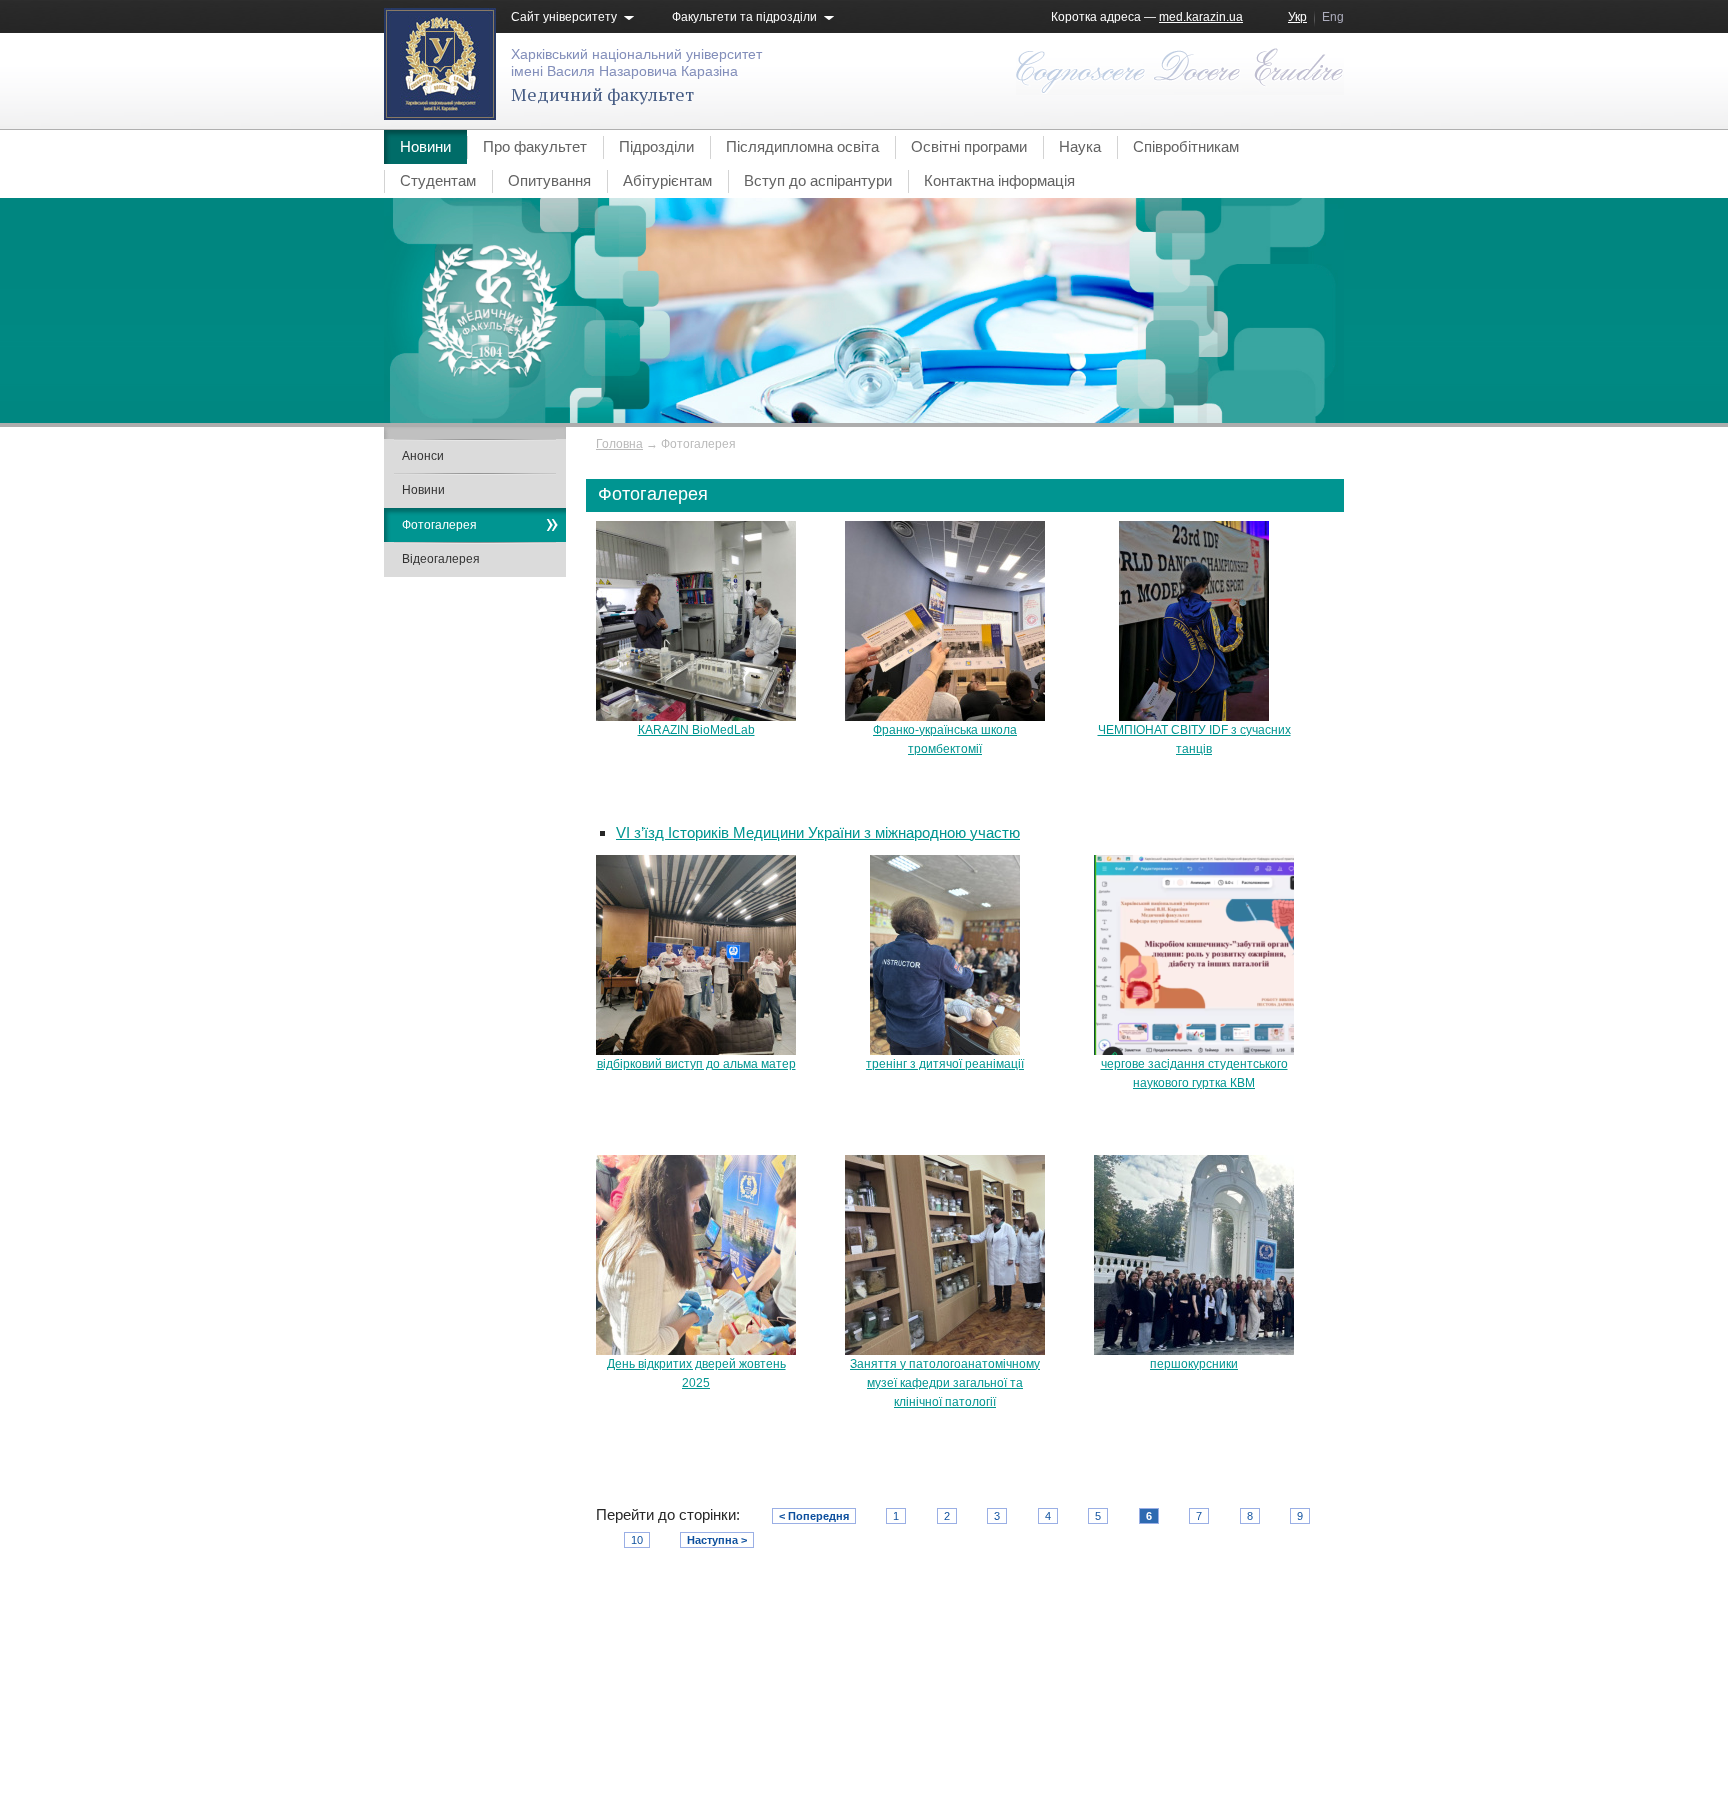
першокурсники (1194, 1364)
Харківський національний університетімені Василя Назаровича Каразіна (636, 62)
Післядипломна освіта (802, 146)
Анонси (423, 456)
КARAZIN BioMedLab (696, 730)
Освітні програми (969, 146)
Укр (1297, 17)
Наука (1080, 146)
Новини (425, 146)
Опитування (549, 180)
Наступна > (717, 1540)
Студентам (438, 180)
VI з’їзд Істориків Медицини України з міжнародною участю (818, 832)
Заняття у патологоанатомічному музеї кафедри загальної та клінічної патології (945, 1383)
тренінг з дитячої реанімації (945, 1064)
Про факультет (535, 146)
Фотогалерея (439, 525)
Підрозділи (656, 146)
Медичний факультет (602, 94)
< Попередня (814, 1516)
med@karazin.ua (1297, 1725)
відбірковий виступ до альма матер (696, 1064)
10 (637, 1540)
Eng (1333, 17)
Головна (619, 444)
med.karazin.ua (1201, 17)
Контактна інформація (999, 180)
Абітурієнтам (667, 180)
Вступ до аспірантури (818, 180)
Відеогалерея (441, 559)
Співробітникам (1186, 146)
